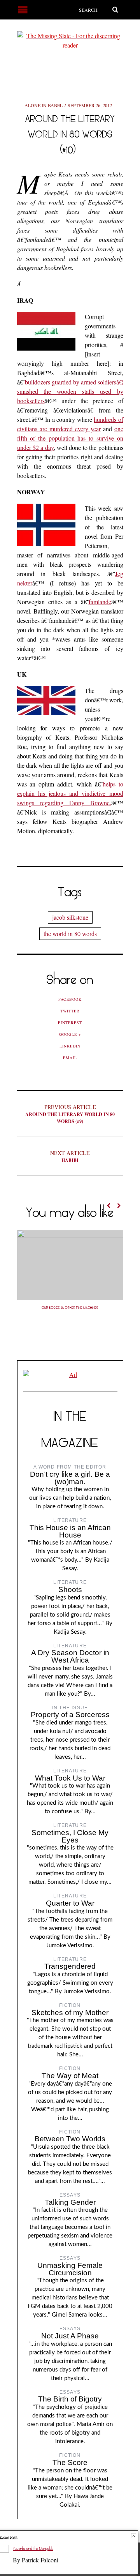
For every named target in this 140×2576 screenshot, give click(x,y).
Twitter (70, 1011)
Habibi (70, 1156)
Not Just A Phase (70, 2336)
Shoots (70, 1590)
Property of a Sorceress (70, 1715)
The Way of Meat (70, 2076)
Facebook (70, 999)
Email (70, 1058)
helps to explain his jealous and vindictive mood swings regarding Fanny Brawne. (70, 793)
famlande (100, 602)
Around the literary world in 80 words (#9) (70, 1114)
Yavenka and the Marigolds (33, 2549)
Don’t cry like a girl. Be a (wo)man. (70, 1478)
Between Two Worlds (70, 2139)
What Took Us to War (70, 1778)
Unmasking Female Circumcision (70, 2269)
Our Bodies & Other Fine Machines (70, 1308)
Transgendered (70, 1966)
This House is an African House (70, 1531)
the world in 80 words (70, 934)
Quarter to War (70, 1903)
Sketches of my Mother (70, 2013)
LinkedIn (70, 1046)
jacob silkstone (70, 917)
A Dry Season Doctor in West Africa (70, 1656)
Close (134, 2536)
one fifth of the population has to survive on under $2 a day (70, 438)
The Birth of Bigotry (70, 2399)
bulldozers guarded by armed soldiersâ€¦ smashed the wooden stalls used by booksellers (70, 391)
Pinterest (70, 1023)
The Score (70, 2462)
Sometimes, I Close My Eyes (70, 1836)
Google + (70, 1034)
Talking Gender (70, 2202)
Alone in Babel (44, 105)
